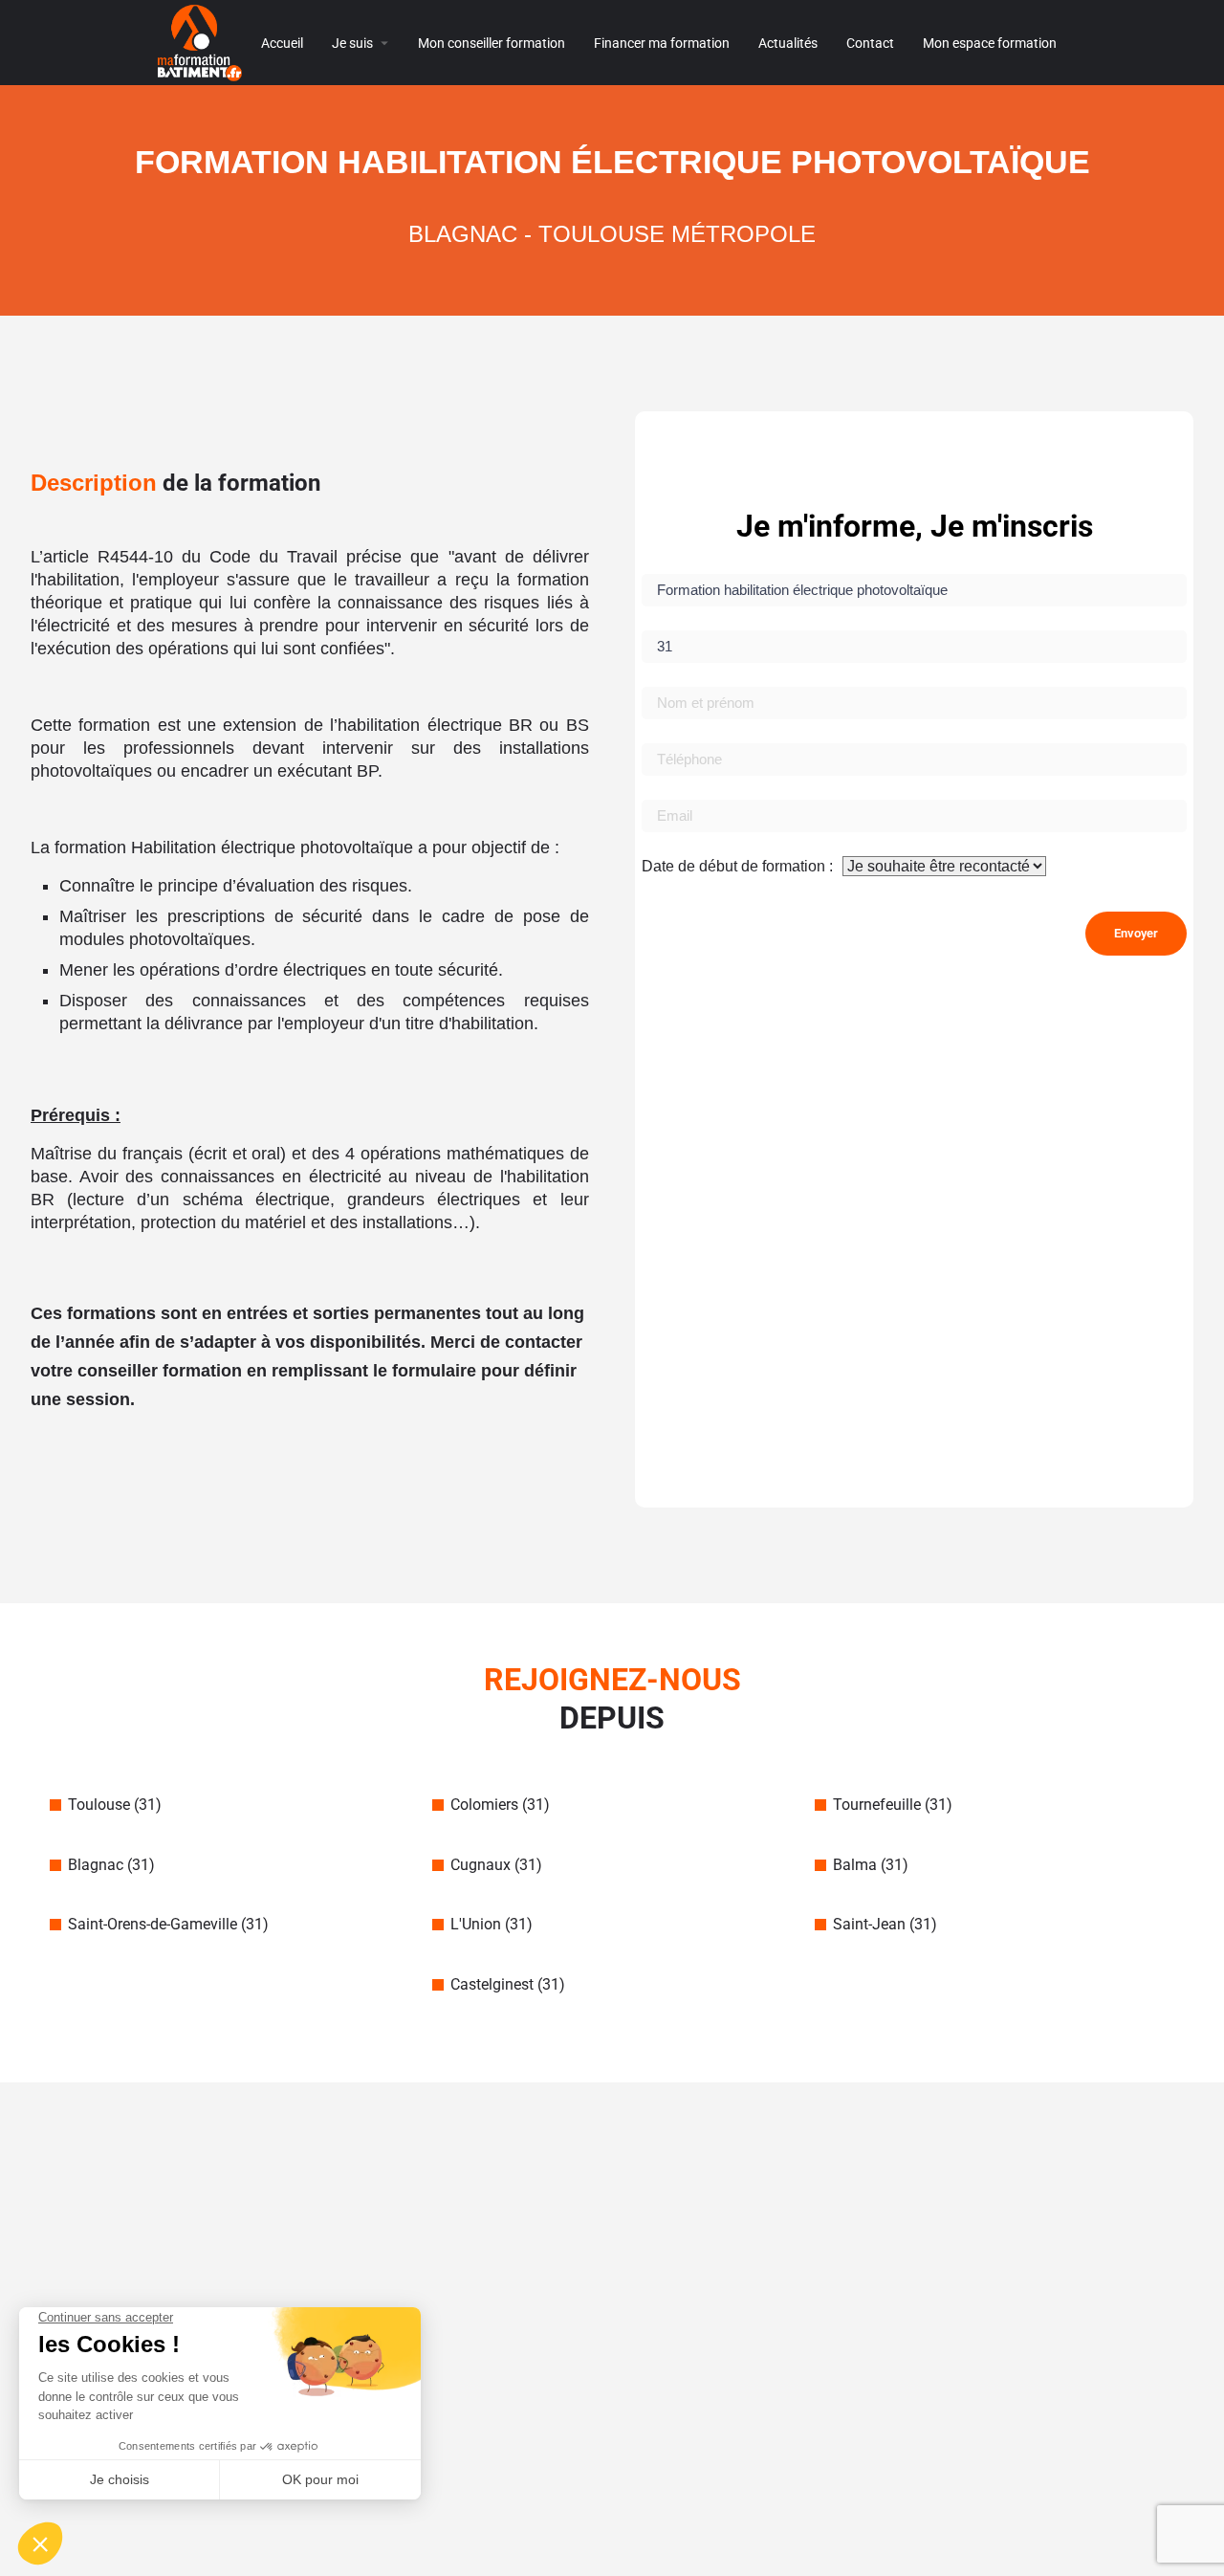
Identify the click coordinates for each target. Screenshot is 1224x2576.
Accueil (282, 43)
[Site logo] (202, 42)
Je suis (352, 43)
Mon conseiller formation (492, 43)
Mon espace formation (990, 43)
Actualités (788, 43)
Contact (870, 43)
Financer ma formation (662, 43)
